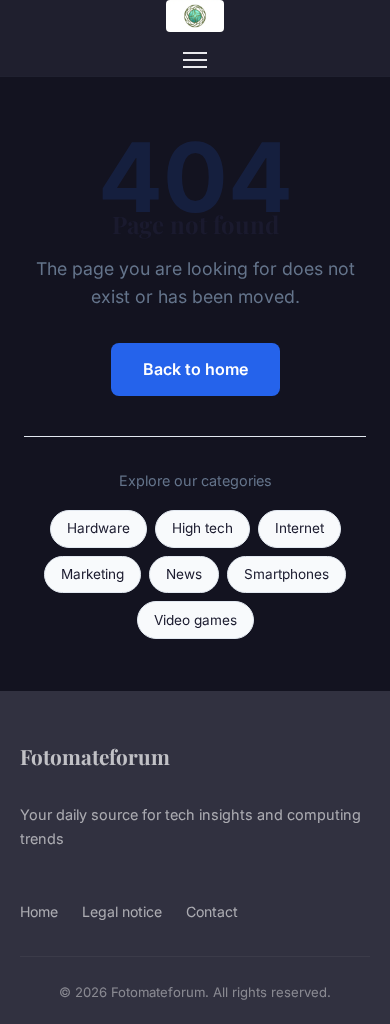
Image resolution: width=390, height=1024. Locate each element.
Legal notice (122, 911)
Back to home (195, 369)
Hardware (98, 528)
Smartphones (286, 574)
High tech (202, 528)
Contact (212, 911)
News (184, 574)
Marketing (92, 574)
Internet (299, 528)
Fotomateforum (95, 756)
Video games (195, 620)
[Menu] (195, 60)
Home (39, 911)
